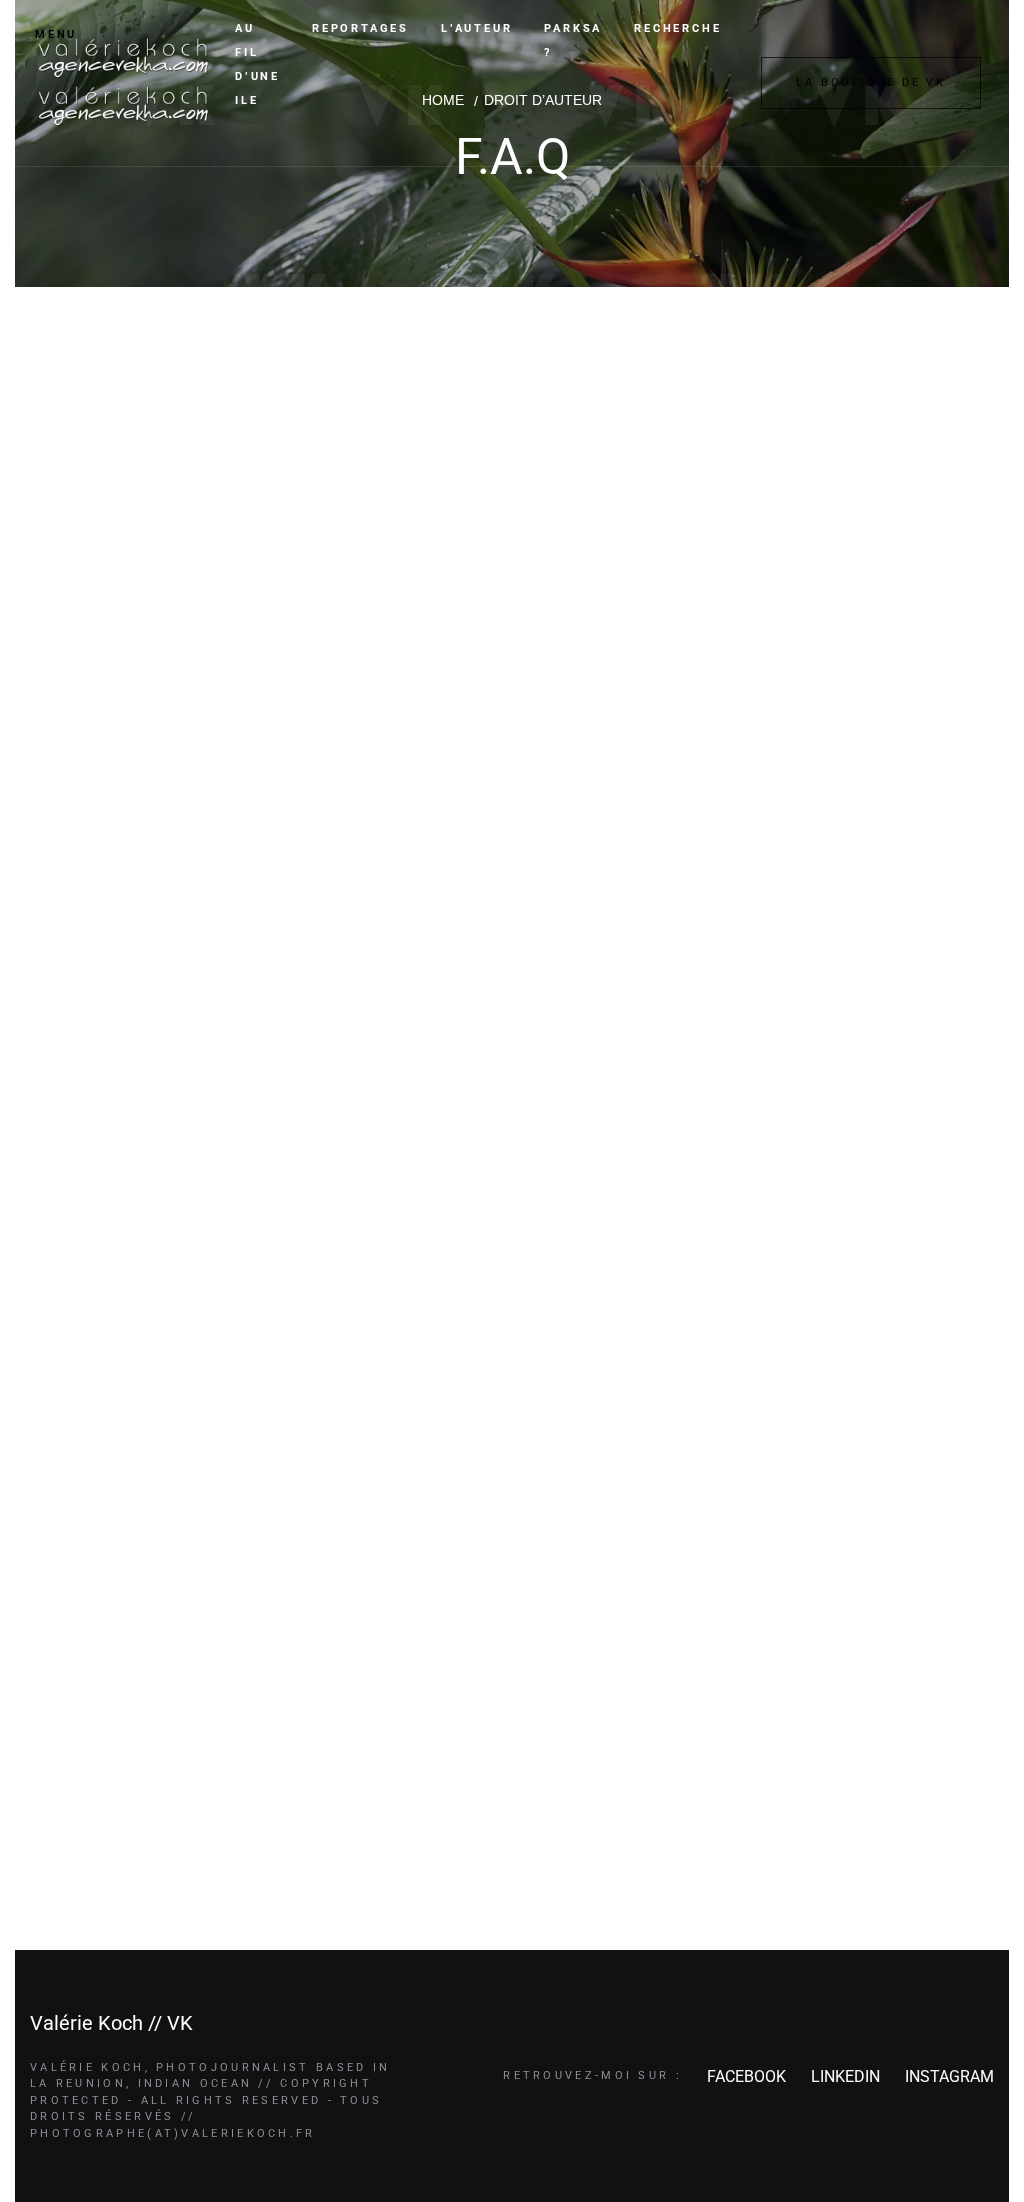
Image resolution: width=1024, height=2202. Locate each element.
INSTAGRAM (949, 2076)
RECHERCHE (677, 28)
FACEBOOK (746, 2076)
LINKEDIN (845, 2076)
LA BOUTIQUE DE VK (871, 82)
